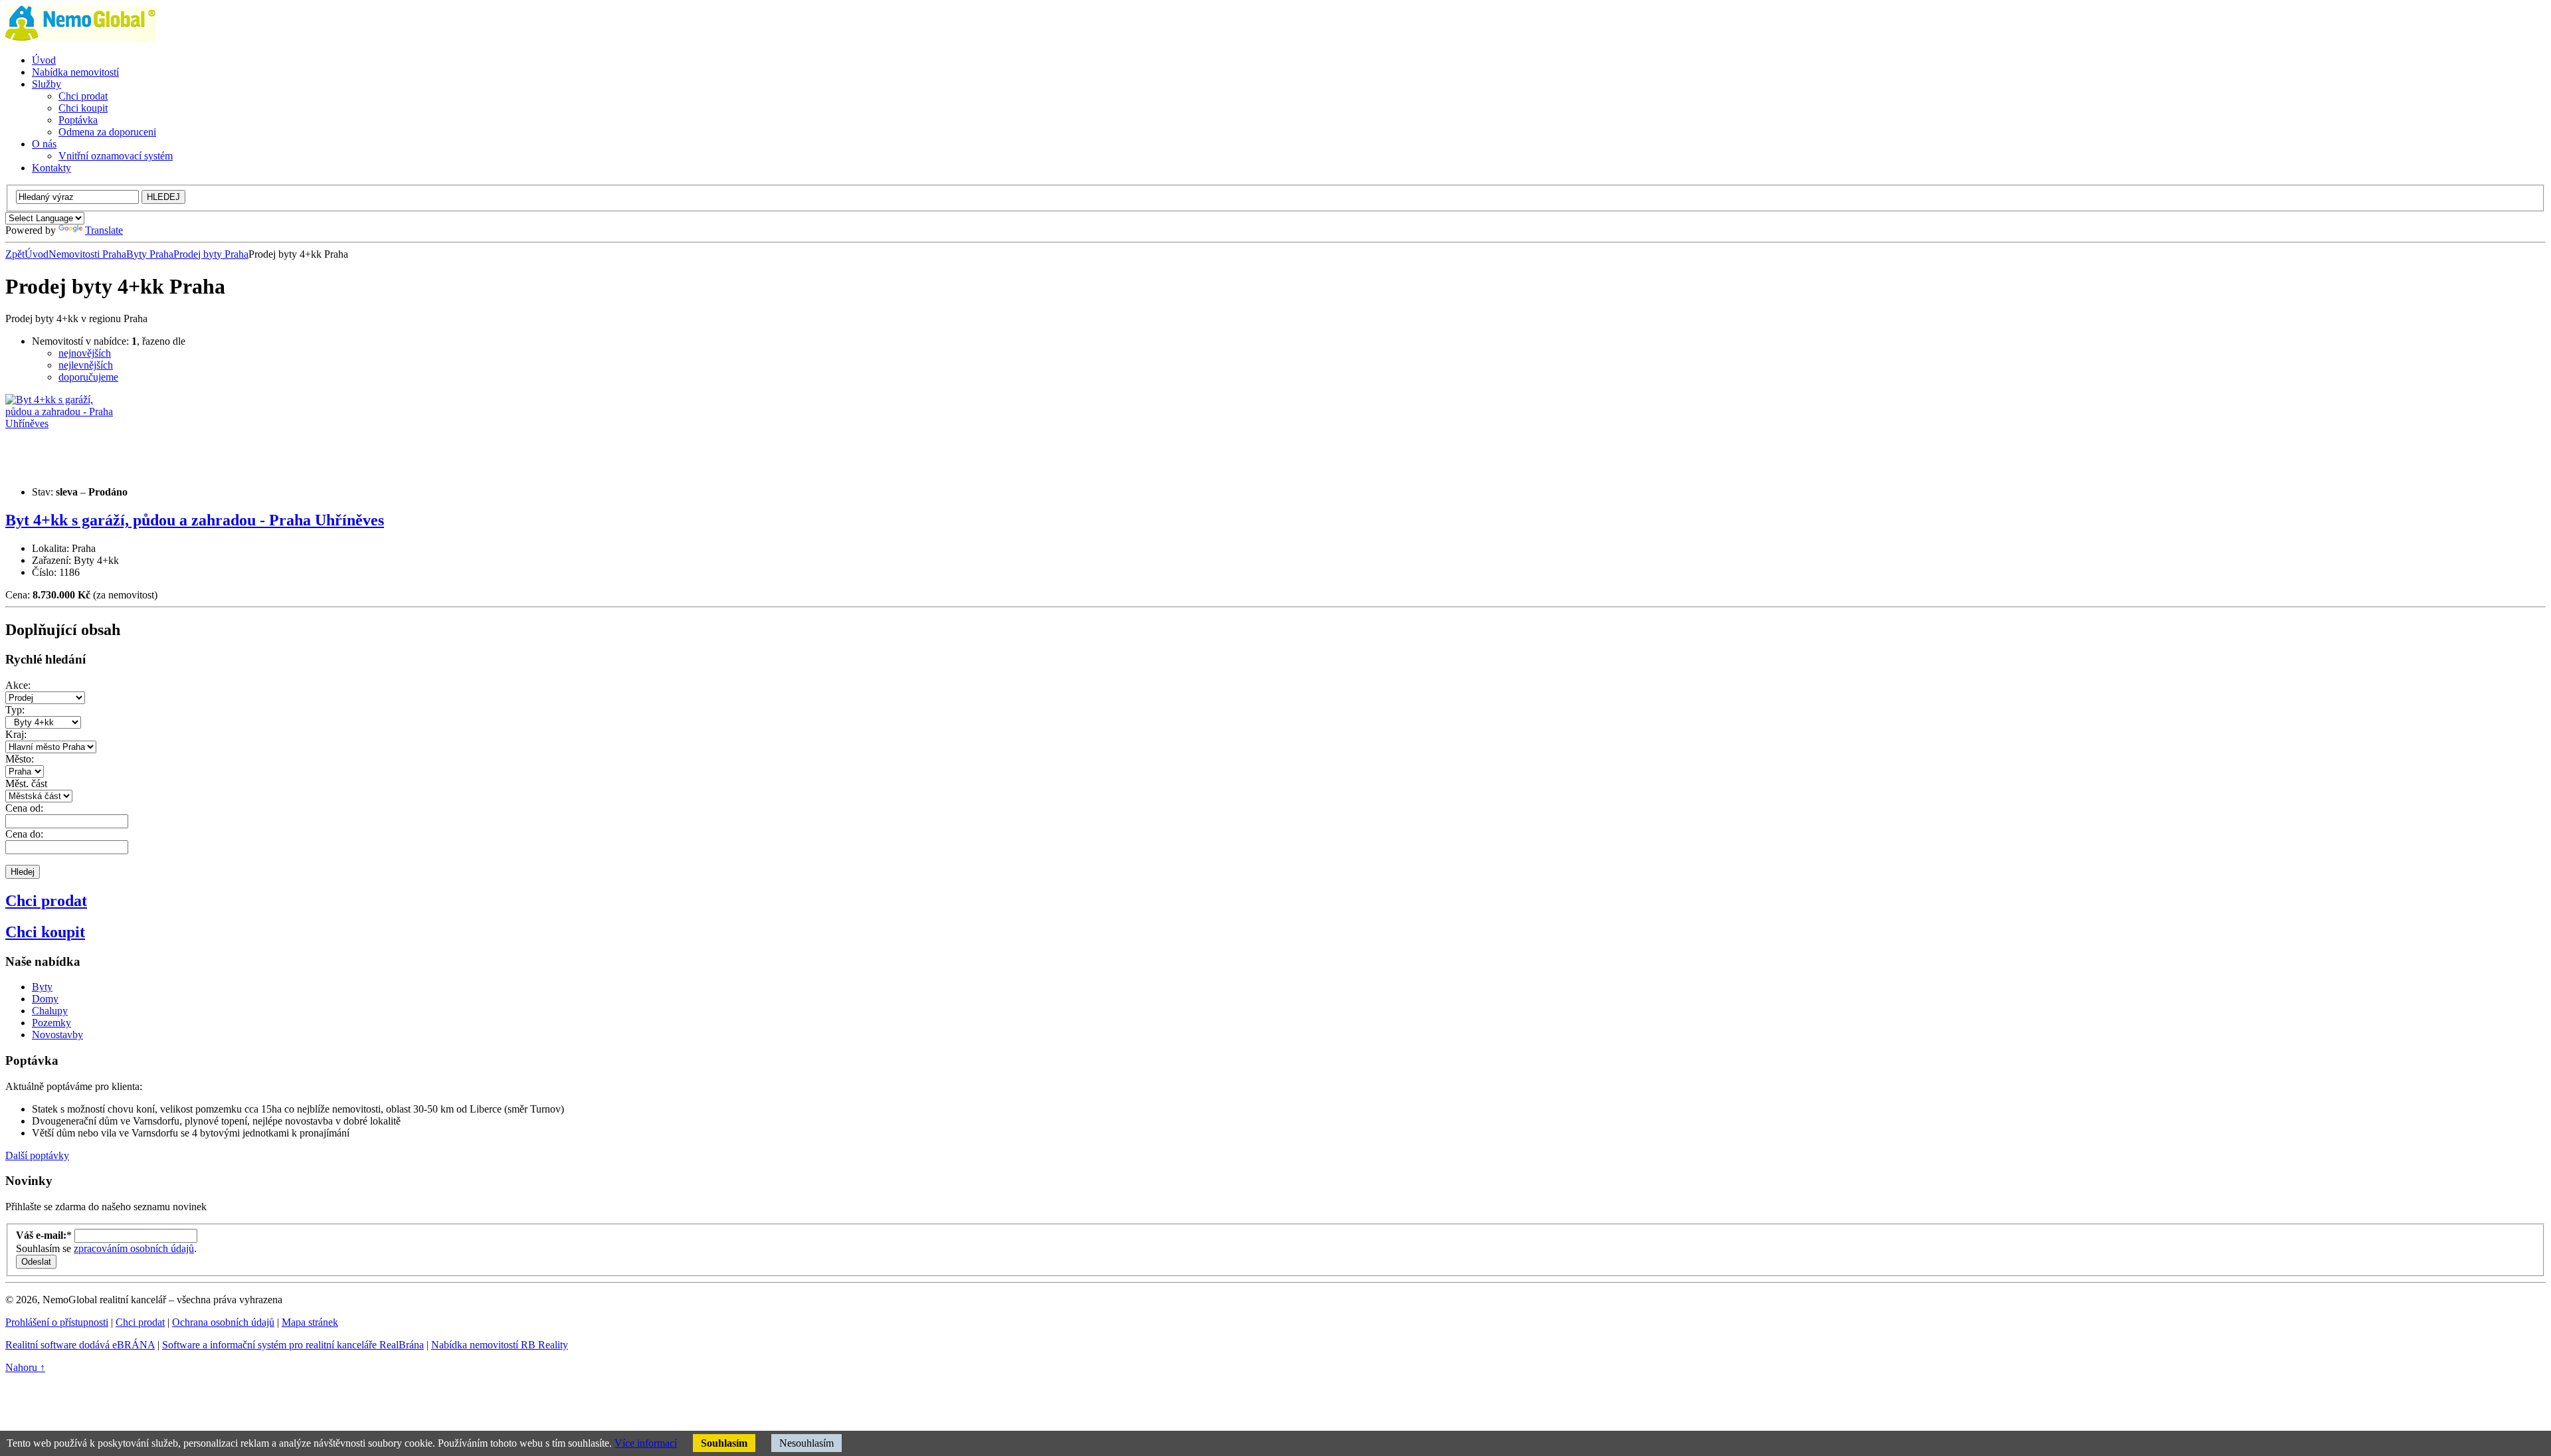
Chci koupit (45, 932)
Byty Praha (150, 254)
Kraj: (16, 734)
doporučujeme (88, 377)
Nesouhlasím (806, 1443)
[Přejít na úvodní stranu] (80, 38)
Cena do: (24, 834)
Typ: (15, 710)
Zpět (15, 254)
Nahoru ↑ (25, 1367)
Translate (104, 230)
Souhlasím (724, 1443)
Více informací (646, 1443)
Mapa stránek (310, 1322)
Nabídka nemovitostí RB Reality (500, 1345)
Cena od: (24, 808)
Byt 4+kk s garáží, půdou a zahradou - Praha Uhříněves (195, 520)
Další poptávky (37, 1155)
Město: (20, 759)
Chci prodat (46, 901)
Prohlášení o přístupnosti (57, 1322)
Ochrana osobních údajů (223, 1322)
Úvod (37, 254)
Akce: (18, 685)
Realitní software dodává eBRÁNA (80, 1345)
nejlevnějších (86, 365)
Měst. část (26, 783)
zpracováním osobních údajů (134, 1248)
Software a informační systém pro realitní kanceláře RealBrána (293, 1345)
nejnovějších (85, 353)
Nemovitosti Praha (87, 254)
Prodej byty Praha (211, 254)
